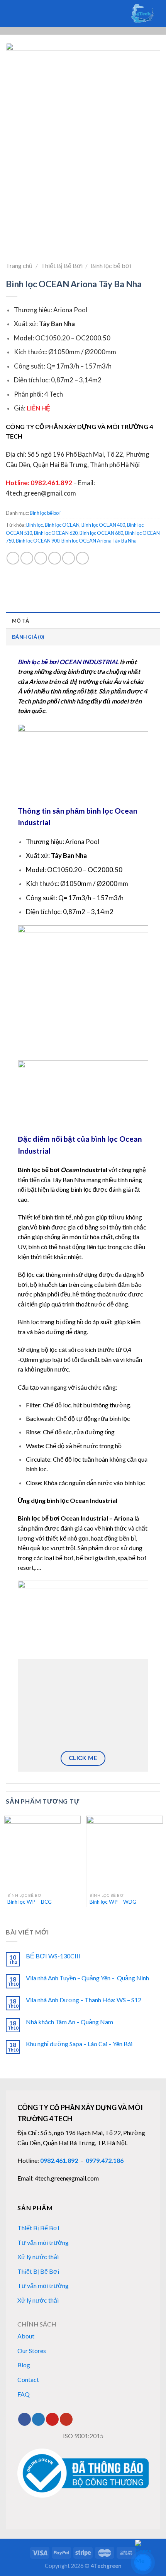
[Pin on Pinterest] (69, 558)
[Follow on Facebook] (25, 2419)
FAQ (24, 2394)
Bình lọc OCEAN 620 (56, 533)
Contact (28, 2379)
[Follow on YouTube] (66, 2419)
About (26, 2336)
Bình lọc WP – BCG (30, 1902)
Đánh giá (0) (28, 637)
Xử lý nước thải (38, 2257)
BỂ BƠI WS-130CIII (53, 1956)
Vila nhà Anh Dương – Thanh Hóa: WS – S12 (84, 2000)
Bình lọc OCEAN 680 (101, 533)
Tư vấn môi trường (43, 2242)
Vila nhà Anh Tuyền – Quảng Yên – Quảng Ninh (87, 1978)
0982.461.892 (59, 2160)
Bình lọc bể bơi (111, 265)
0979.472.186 (105, 2160)
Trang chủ (19, 265)
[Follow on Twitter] (38, 2419)
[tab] (83, 620)
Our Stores (32, 2351)
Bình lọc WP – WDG (113, 1902)
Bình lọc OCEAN (62, 525)
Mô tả (20, 621)
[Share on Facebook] (27, 558)
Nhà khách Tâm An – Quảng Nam (69, 2022)
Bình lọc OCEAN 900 (38, 541)
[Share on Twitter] (41, 558)
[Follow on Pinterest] (52, 2419)
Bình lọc (35, 525)
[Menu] (22, 13)
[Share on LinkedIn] (82, 558)
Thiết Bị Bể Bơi (62, 265)
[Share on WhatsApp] (13, 558)
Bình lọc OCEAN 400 (103, 525)
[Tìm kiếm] (9, 13)
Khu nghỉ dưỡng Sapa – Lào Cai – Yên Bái (79, 2044)
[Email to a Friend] (55, 558)
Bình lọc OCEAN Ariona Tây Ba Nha (99, 541)
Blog (24, 2365)
